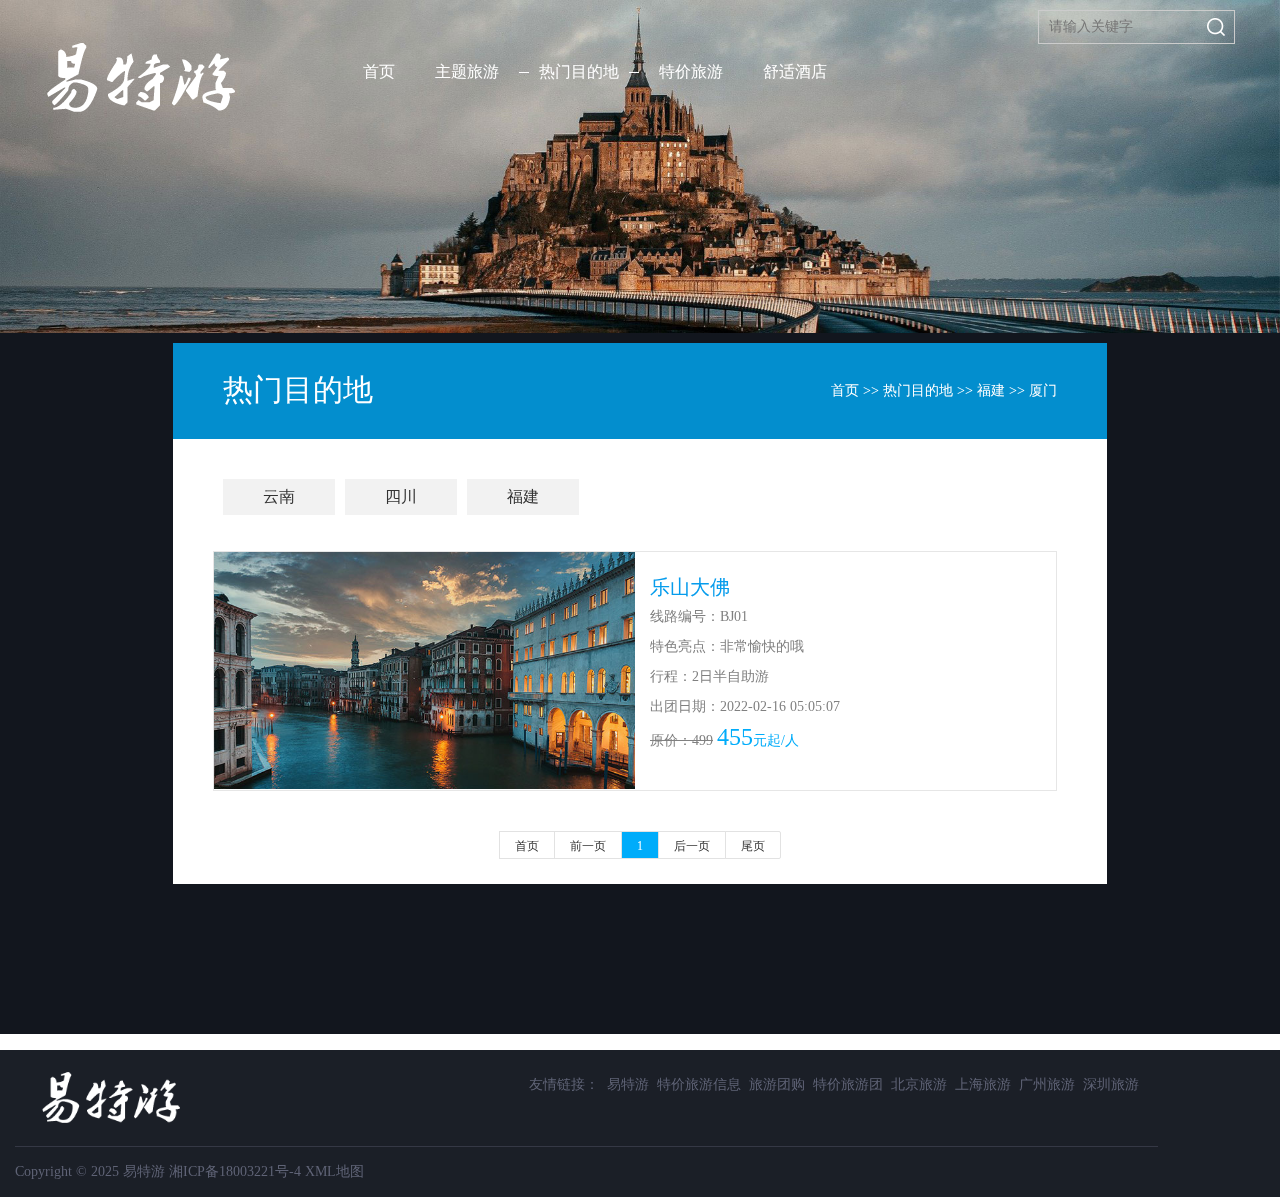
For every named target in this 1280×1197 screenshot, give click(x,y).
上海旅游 (983, 1084)
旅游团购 (777, 1084)
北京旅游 (919, 1084)
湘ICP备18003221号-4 (235, 1171)
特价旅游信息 (699, 1084)
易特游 (628, 1084)
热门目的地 (918, 390)
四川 (401, 496)
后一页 (692, 846)
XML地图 (334, 1171)
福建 (991, 390)
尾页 (753, 846)
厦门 (1043, 390)
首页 (379, 71)
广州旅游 (1047, 1084)
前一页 (588, 846)
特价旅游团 (848, 1084)
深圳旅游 (1111, 1084)
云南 (279, 496)
